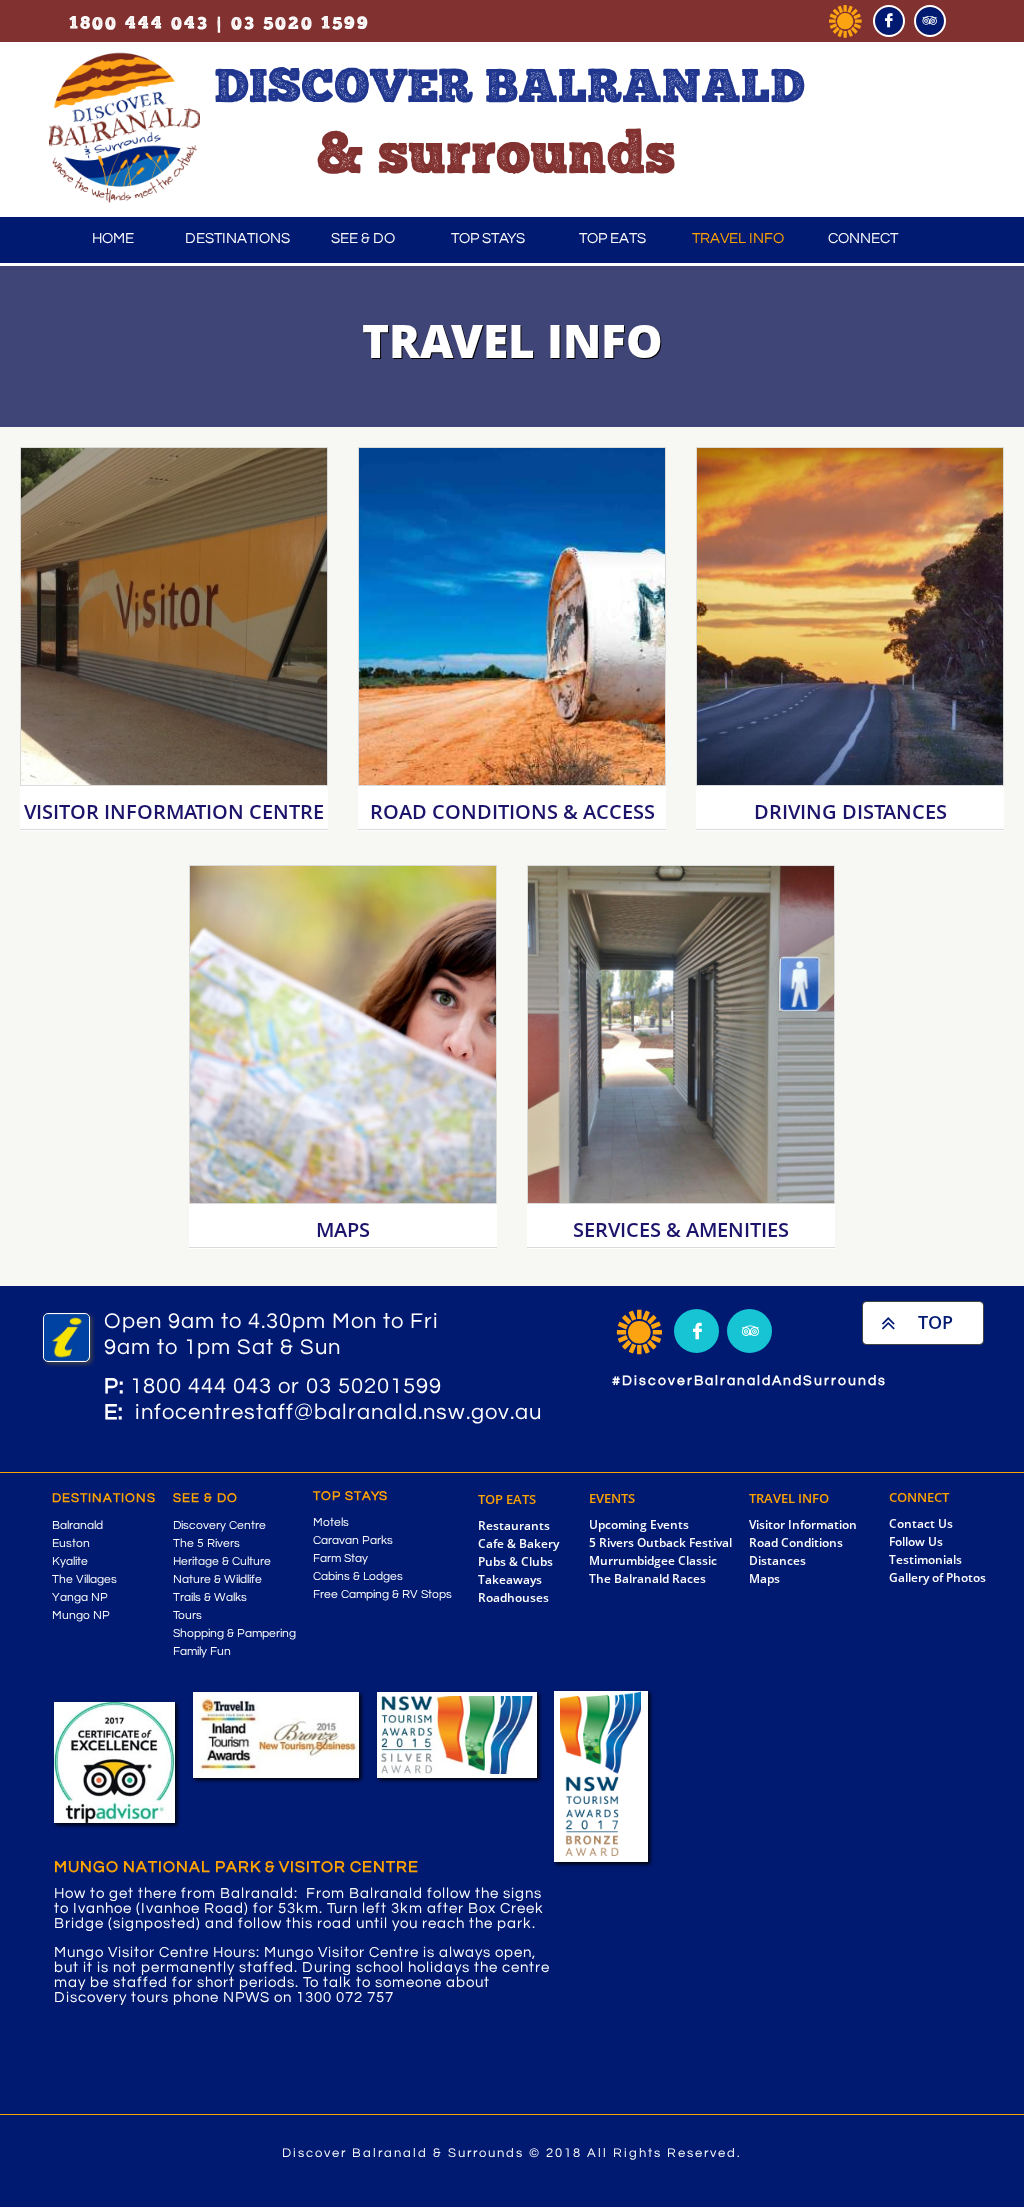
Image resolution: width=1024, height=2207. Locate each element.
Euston (71, 1543)
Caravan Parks (353, 1540)
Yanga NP (80, 1597)
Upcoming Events (639, 1524)
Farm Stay (340, 1558)
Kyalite (70, 1561)
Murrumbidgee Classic (653, 1560)
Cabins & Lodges (358, 1576)
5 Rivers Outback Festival (660, 1542)
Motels (331, 1522)
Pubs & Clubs (515, 1561)
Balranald (77, 1525)
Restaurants (514, 1525)
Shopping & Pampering (234, 1633)
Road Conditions (796, 1542)
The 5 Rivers (206, 1543)
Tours (187, 1615)
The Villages (84, 1579)
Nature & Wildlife (217, 1579)
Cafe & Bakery (518, 1543)
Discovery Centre (219, 1525)
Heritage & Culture (222, 1561)
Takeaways (510, 1579)
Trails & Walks (210, 1597)
